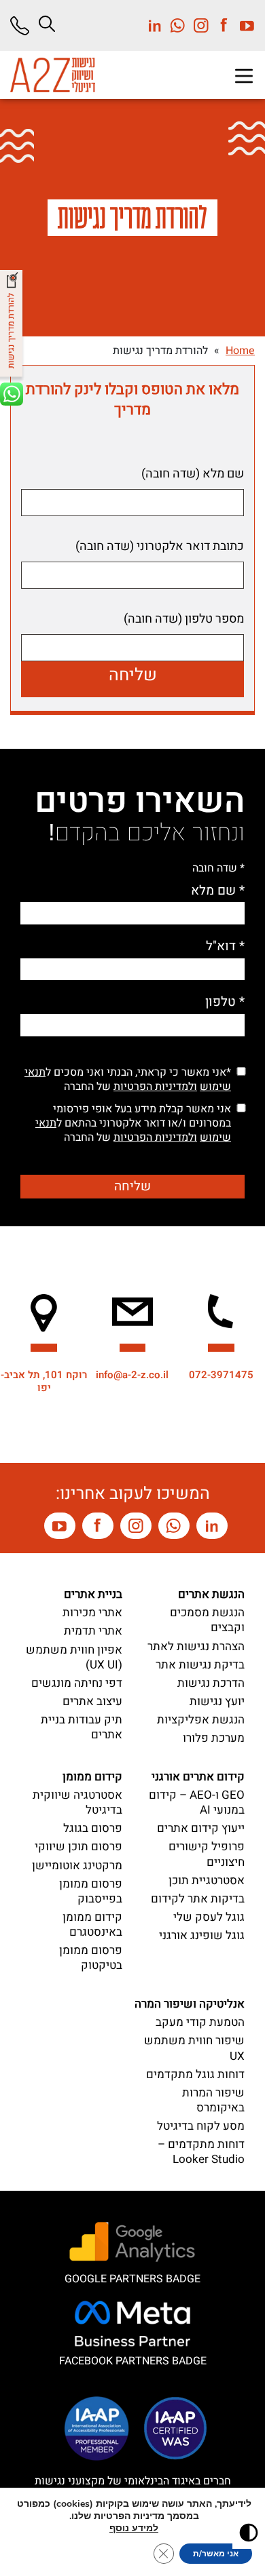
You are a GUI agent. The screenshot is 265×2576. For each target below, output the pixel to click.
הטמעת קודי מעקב (200, 2022)
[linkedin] (155, 25)
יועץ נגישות (217, 1701)
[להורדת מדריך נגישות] (13, 327)
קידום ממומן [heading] (92, 1777)
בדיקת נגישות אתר (200, 1665)
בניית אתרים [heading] (93, 1594)
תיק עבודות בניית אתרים (82, 1727)
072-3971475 (221, 1375)
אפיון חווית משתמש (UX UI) (74, 1657)
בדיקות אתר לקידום (198, 1899)
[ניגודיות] (249, 2533)
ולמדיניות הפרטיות (155, 1087)
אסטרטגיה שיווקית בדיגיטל (77, 1802)
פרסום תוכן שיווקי (78, 1847)
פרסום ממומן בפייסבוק (91, 1891)
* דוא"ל (225, 947)
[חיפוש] (47, 24)
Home (240, 351)
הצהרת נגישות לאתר (196, 1646)
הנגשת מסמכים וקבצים (207, 1620)
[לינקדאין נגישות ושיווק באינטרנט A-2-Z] (212, 1526)
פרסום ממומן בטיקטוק (91, 1958)
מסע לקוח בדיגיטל (201, 2126)
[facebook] (220, 25)
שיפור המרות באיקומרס (213, 2100)
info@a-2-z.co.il (132, 1375)
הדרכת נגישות (211, 1683)
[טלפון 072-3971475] (25, 26)
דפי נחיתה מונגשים (77, 1683)
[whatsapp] (174, 25)
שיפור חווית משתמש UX (194, 2048)
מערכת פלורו (214, 1738)
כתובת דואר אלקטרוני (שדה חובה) (160, 547)
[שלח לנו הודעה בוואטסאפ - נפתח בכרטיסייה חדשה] (13, 402)
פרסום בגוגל (93, 1828)
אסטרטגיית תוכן (207, 1880)
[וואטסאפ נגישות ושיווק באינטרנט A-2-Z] (174, 1526)
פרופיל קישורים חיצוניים (207, 1854)
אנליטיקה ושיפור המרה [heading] (190, 2004)
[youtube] (243, 25)
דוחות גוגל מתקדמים (195, 2074)
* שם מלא (218, 891)
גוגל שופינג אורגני (202, 1935)
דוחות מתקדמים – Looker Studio (201, 2152)
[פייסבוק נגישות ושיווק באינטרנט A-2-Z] (98, 1526)
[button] (244, 76)
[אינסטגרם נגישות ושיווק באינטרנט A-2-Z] (136, 1526)
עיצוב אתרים (92, 1701)
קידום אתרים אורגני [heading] (198, 1777)
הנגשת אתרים (211, 1594)
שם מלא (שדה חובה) (193, 474)
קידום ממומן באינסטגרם (92, 1925)
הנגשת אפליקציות (201, 1720)
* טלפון (225, 1002)
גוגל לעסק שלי (209, 1917)
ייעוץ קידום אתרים (201, 1828)
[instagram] (197, 25)
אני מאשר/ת (216, 2554)
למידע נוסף (134, 2528)
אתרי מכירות (92, 1613)
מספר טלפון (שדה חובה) (184, 619)
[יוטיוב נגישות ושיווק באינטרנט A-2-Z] (60, 1526)
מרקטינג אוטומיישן (77, 1866)
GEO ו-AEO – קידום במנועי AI (197, 1802)
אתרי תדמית (93, 1631)
